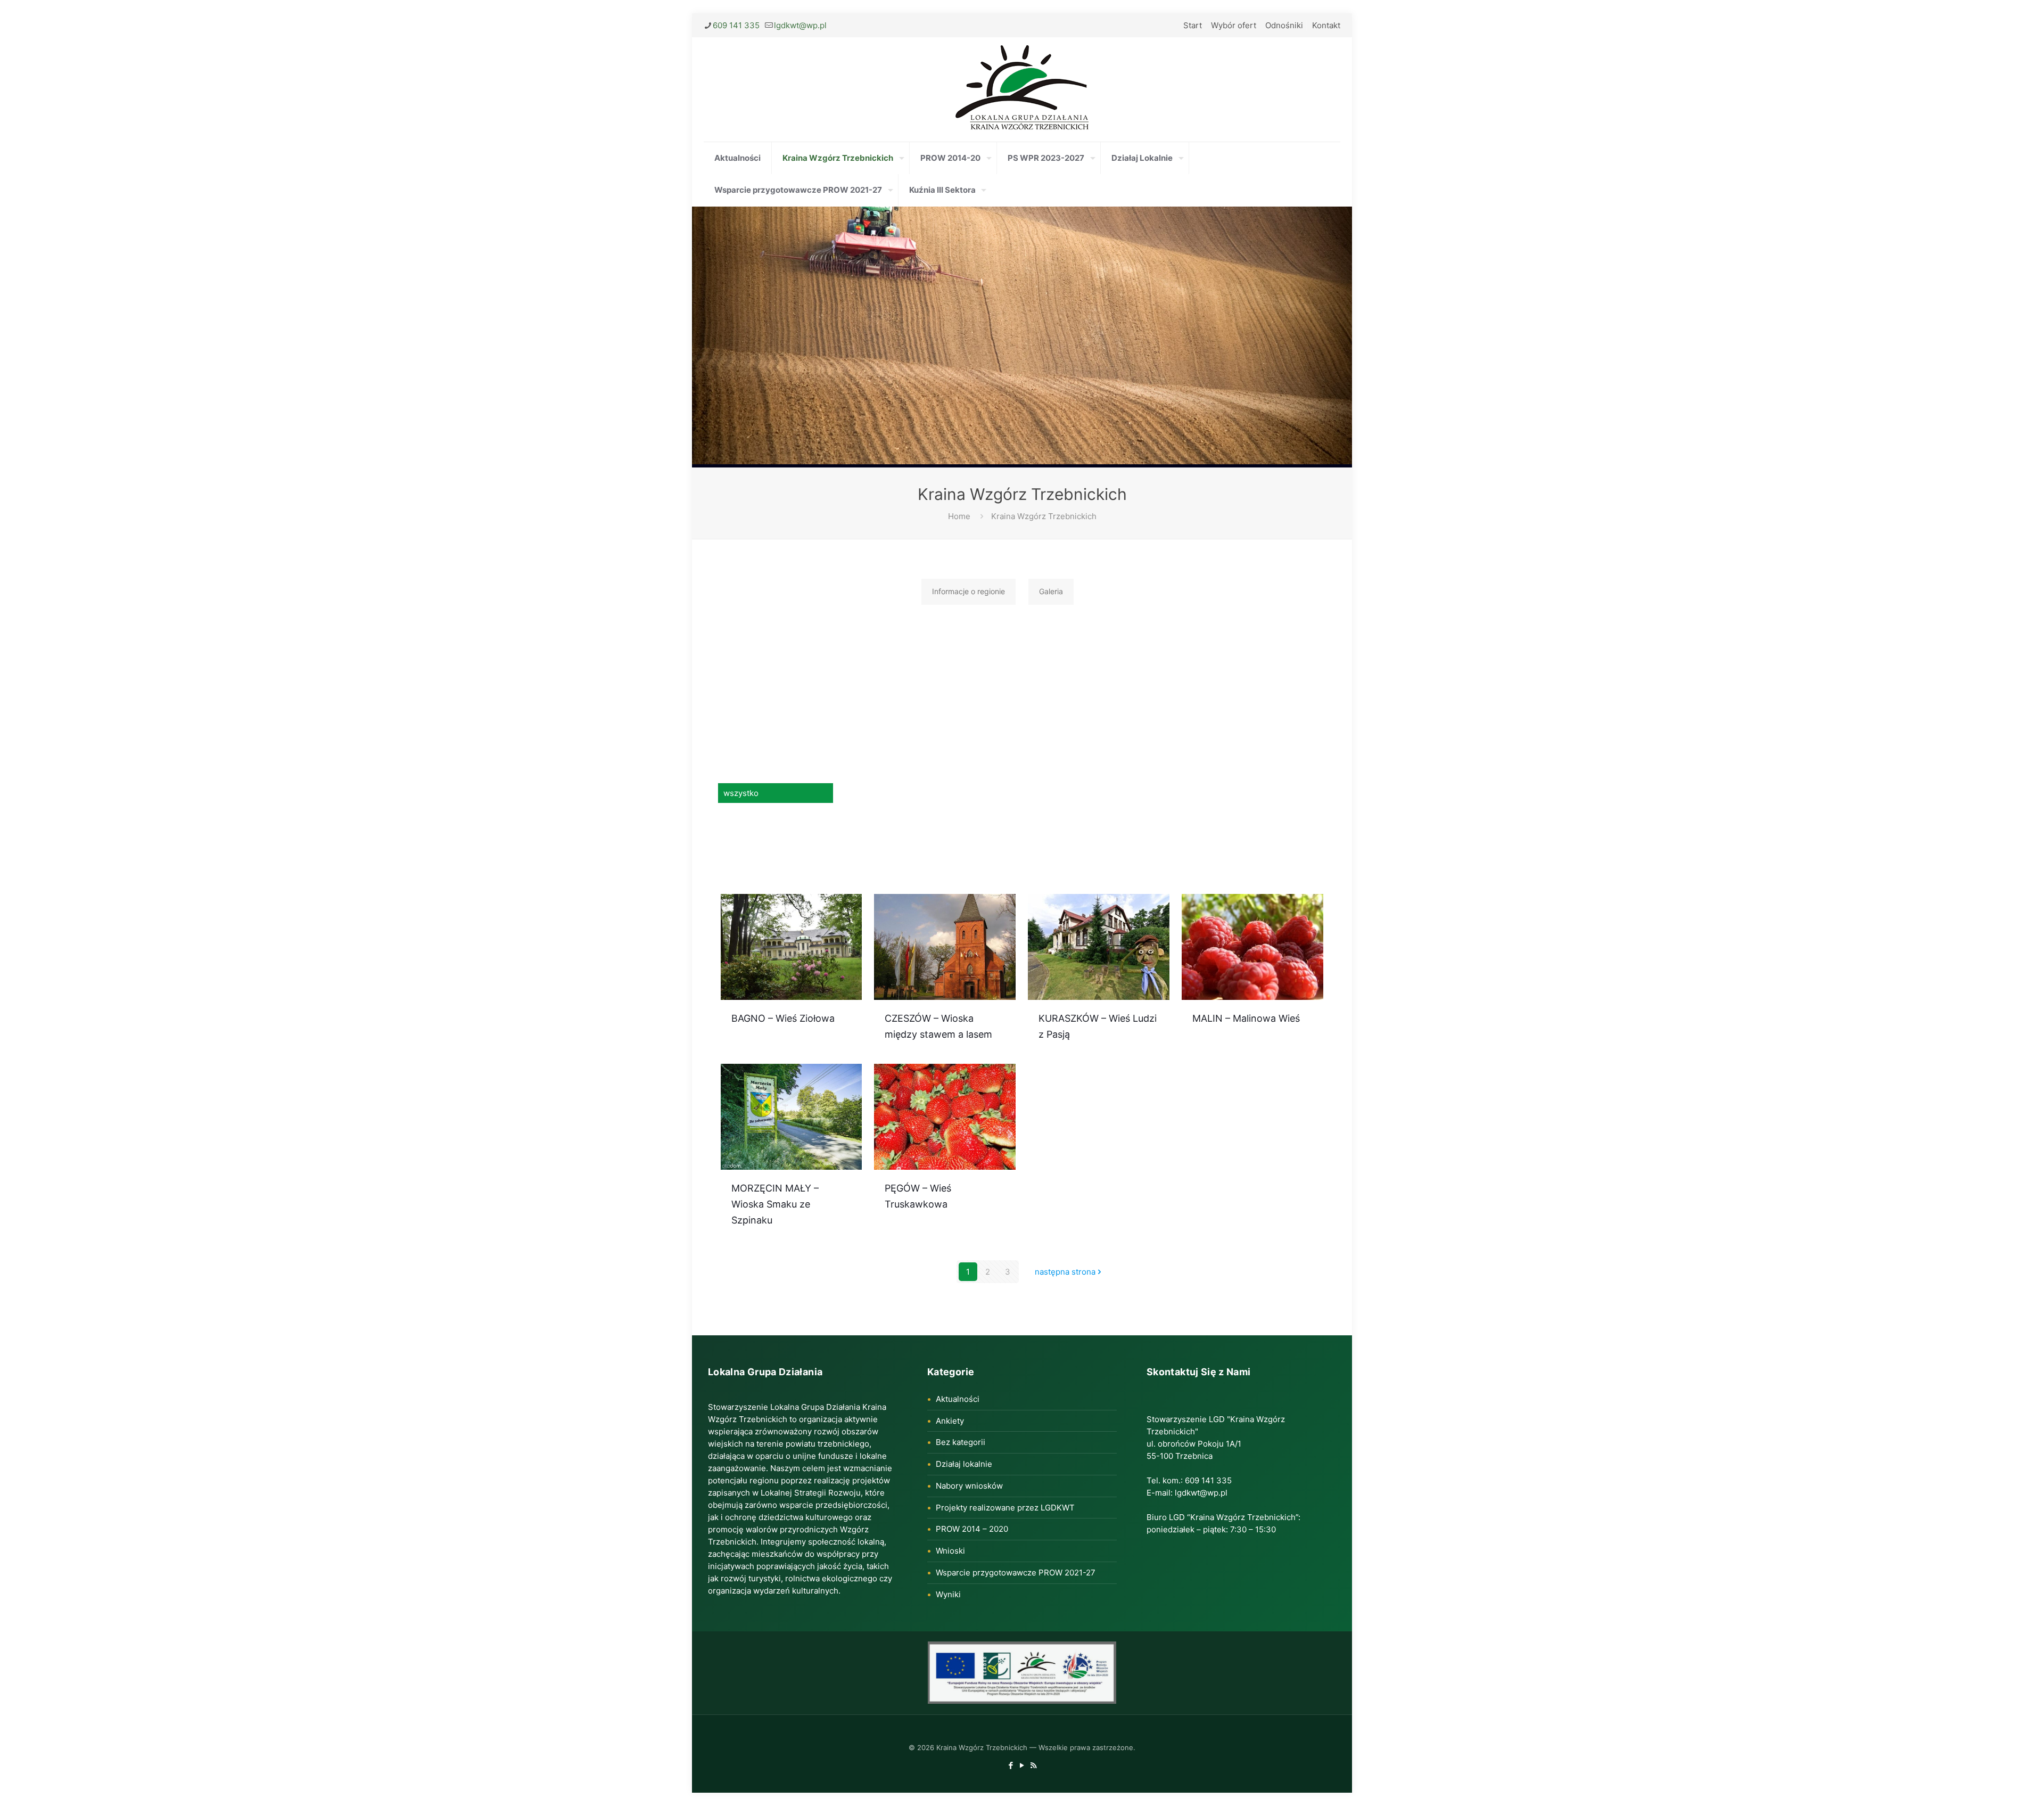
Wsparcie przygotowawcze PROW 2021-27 (1016, 1573)
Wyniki (948, 1594)
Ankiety (950, 1421)
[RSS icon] (1033, 1765)
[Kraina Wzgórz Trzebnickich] (1022, 89)
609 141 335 (736, 25)
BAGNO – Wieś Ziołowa (783, 1018)
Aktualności (958, 1399)
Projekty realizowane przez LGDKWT (1005, 1508)
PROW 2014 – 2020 (972, 1529)
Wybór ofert (1234, 25)
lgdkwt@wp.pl (800, 25)
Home (959, 516)
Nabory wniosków (969, 1486)
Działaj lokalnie (964, 1464)
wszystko (741, 793)
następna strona (1065, 1272)
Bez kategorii (961, 1442)
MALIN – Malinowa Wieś (1246, 1018)
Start (1193, 25)
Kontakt (1326, 25)
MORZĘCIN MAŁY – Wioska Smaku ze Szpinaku (775, 1204)
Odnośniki (1284, 25)
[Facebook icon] (1011, 1765)
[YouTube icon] (1022, 1765)
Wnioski (950, 1551)
